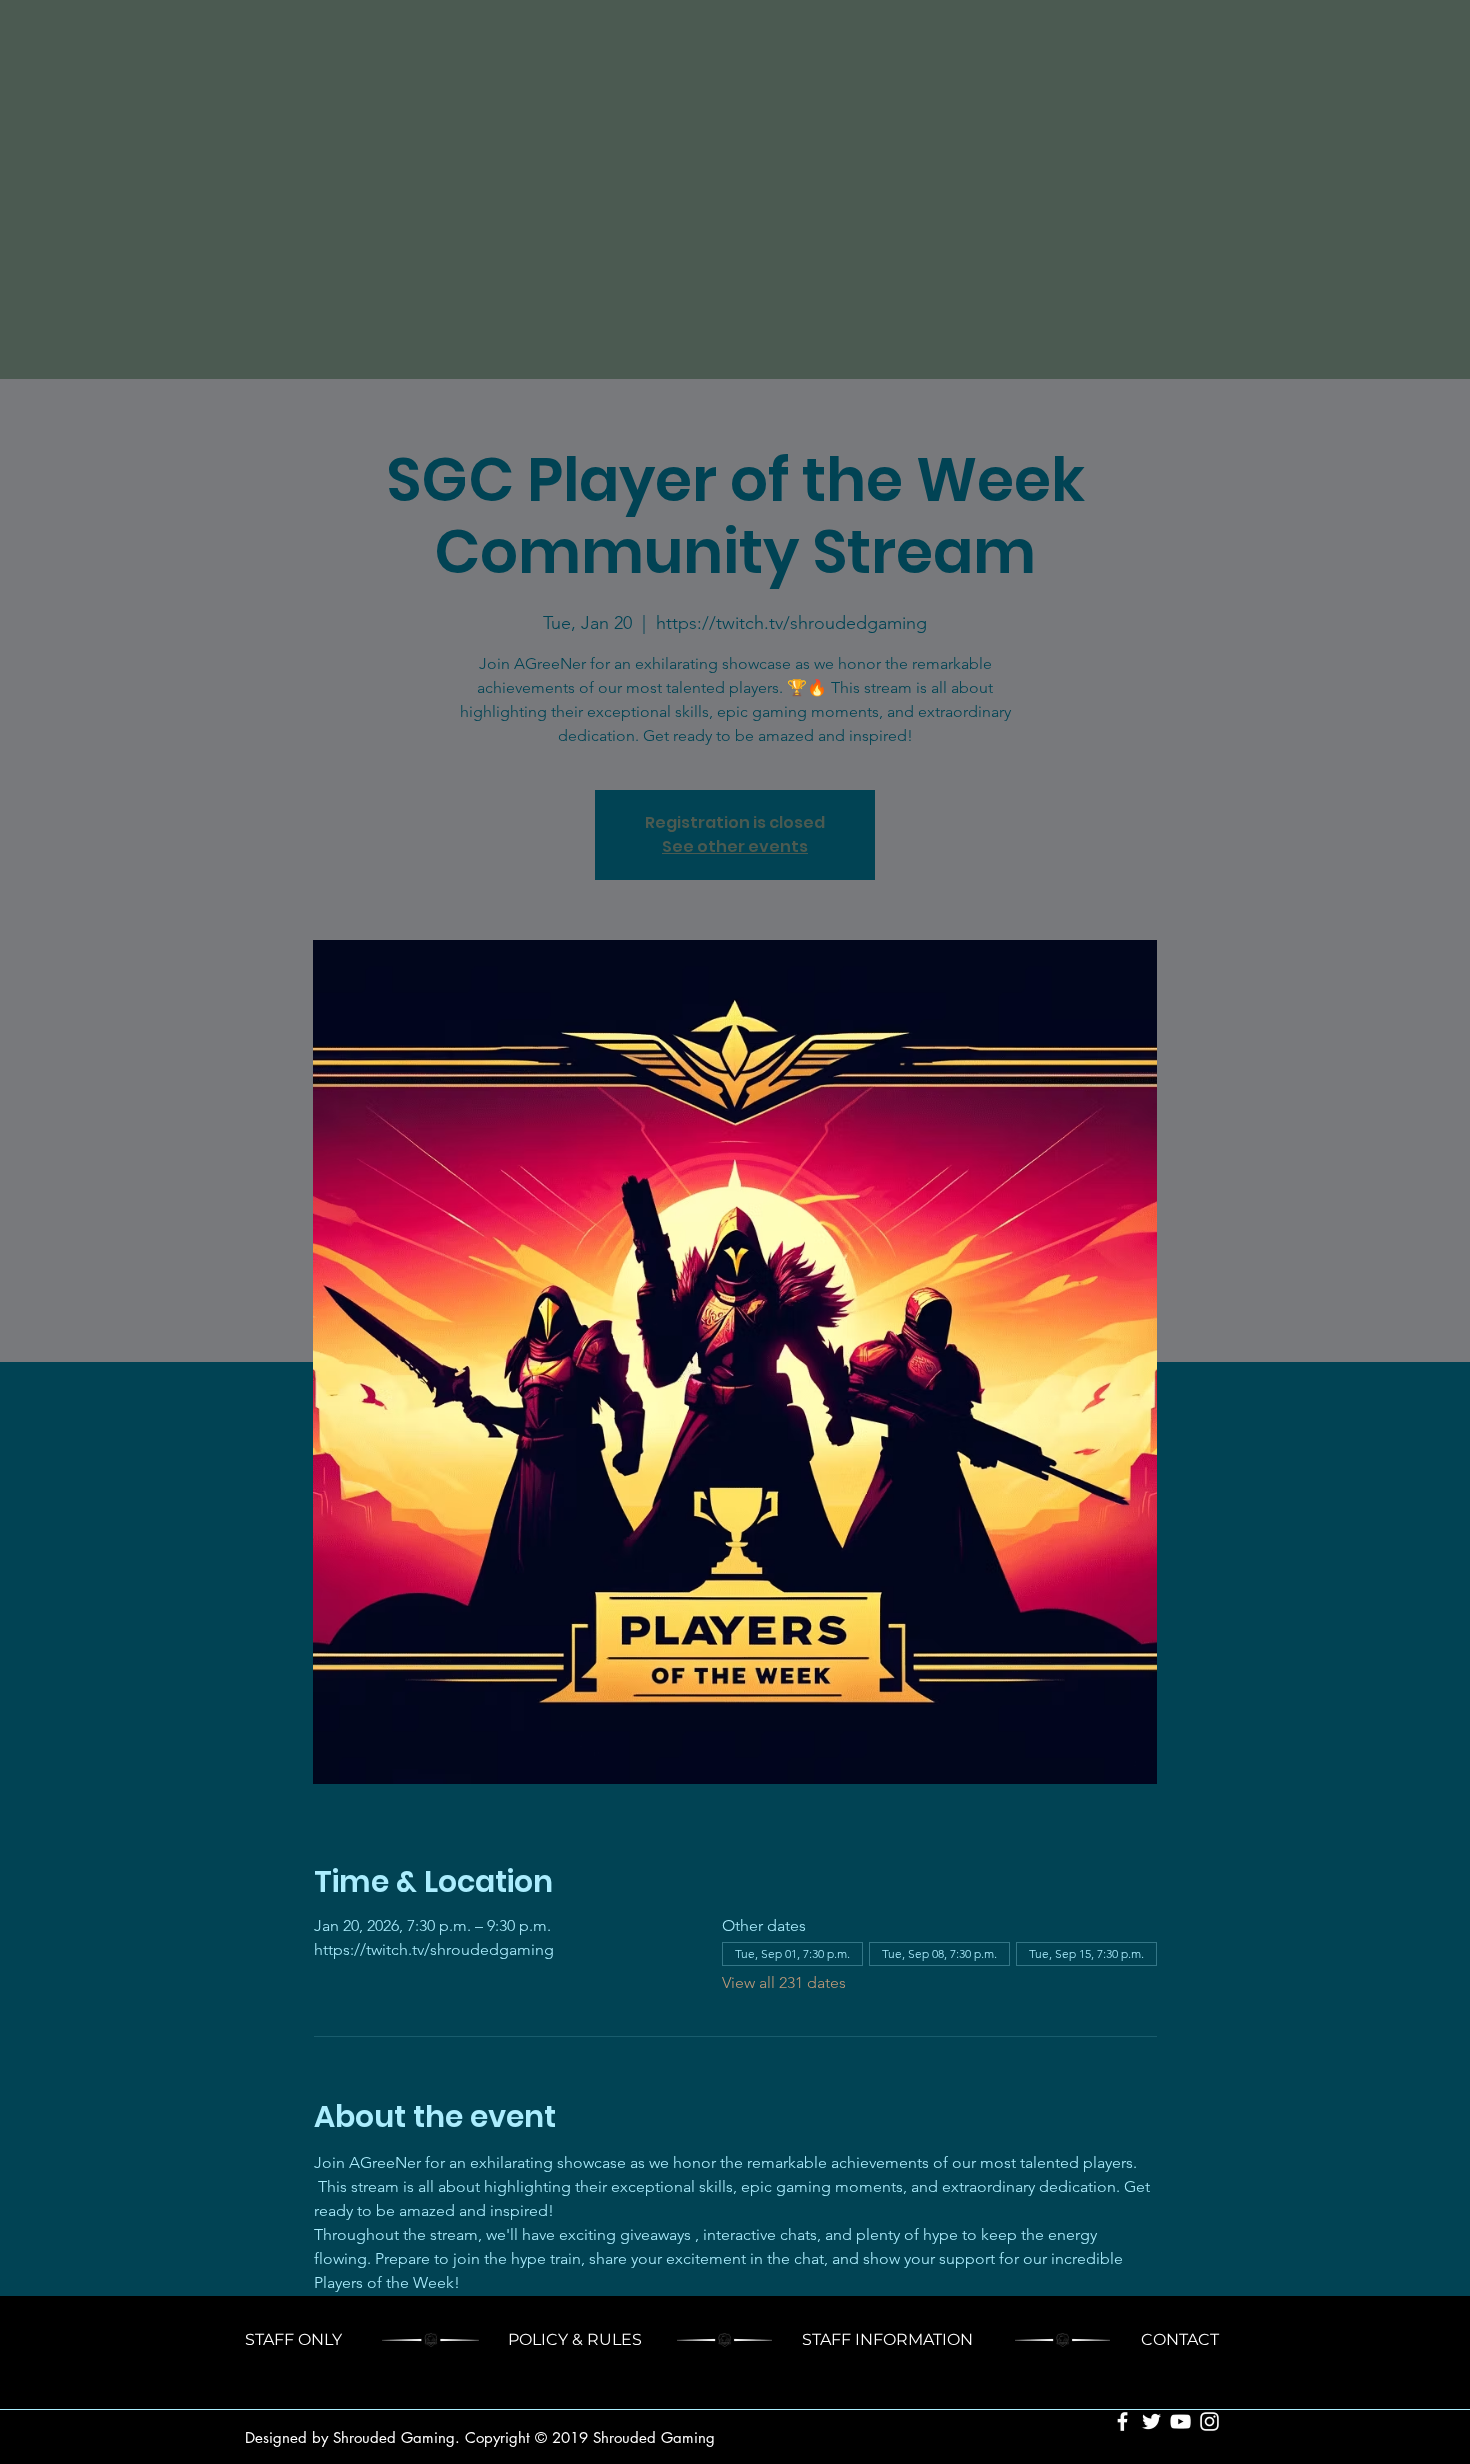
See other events (735, 846)
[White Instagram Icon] (1209, 2421)
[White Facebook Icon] (1122, 2421)
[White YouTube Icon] (1180, 2421)
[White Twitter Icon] (1151, 2421)
